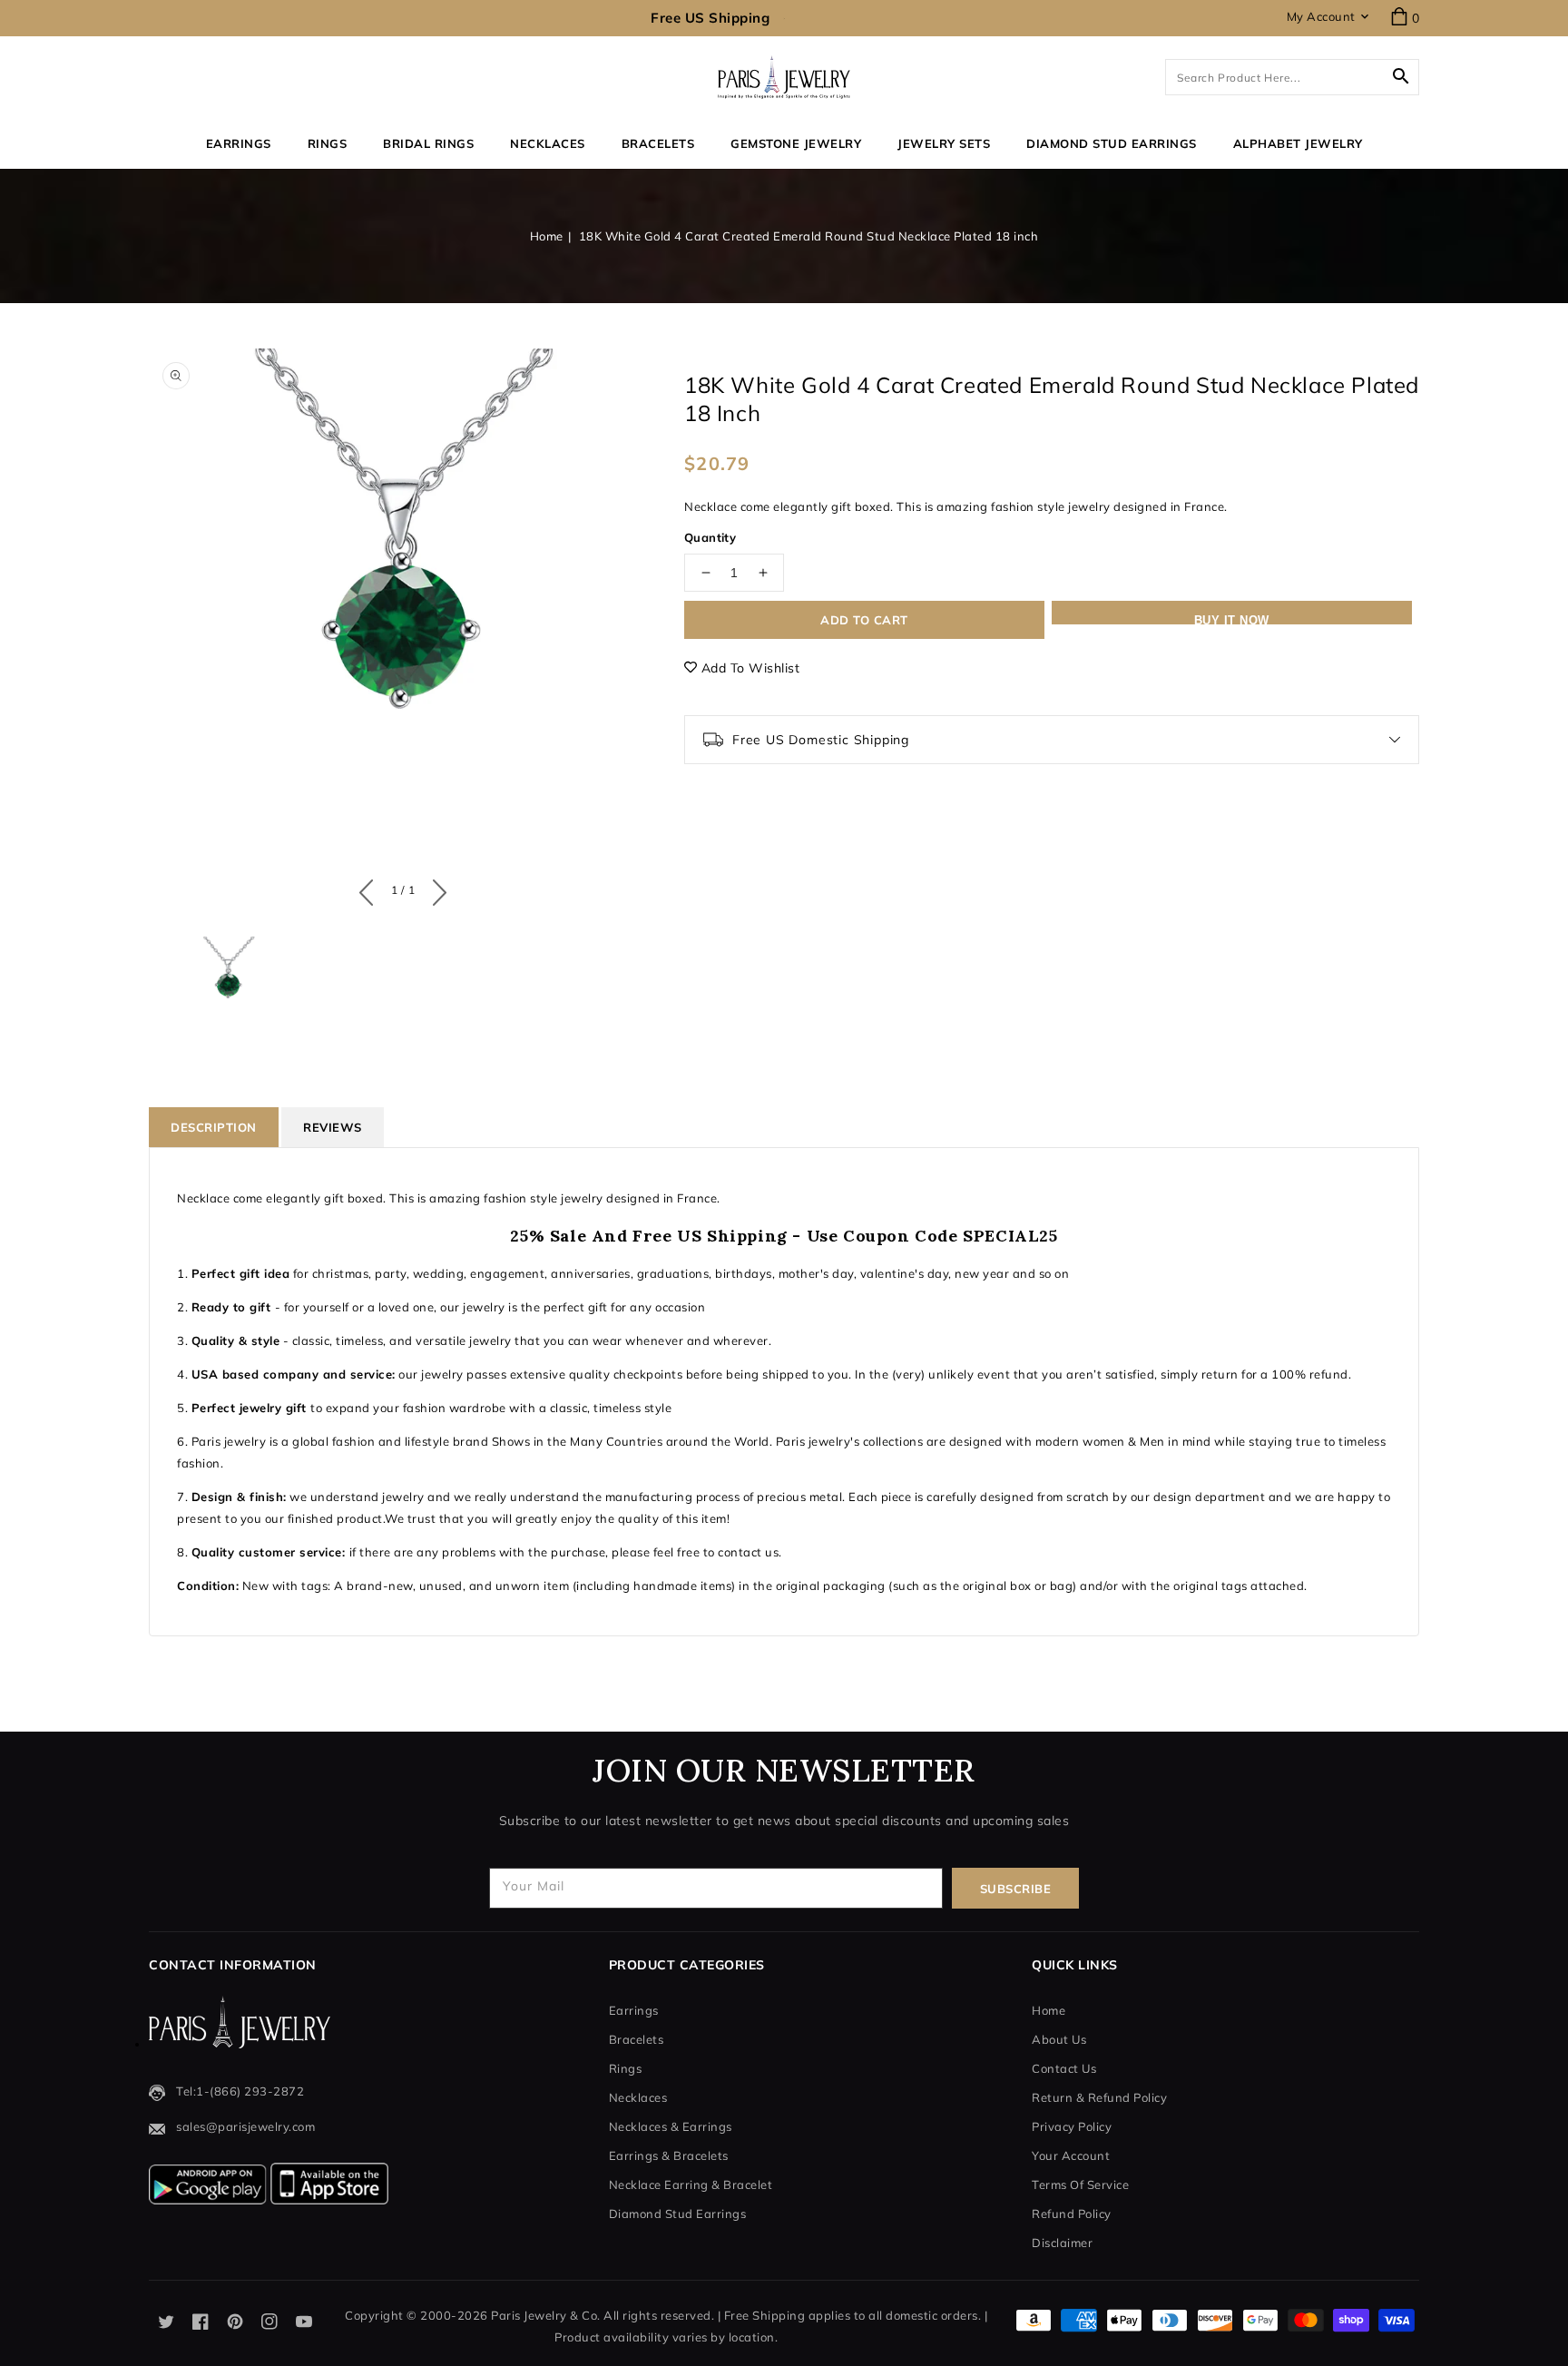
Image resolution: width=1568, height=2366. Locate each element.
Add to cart (864, 620)
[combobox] (1292, 77)
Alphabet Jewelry (1298, 143)
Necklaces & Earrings (671, 2126)
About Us (1059, 2039)
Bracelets (658, 143)
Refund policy (1072, 2214)
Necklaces (548, 143)
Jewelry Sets (944, 143)
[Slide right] (435, 888)
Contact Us (1064, 2068)
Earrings (239, 143)
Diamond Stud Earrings (678, 2214)
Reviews (333, 1127)
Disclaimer (1062, 2243)
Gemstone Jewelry (796, 143)
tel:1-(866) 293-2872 (240, 2091)
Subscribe (1016, 1889)
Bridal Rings (428, 143)
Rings (328, 143)
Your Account (1071, 2155)
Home (547, 236)
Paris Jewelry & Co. (546, 2315)
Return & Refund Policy (1099, 2097)
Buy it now (1232, 619)
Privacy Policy (1072, 2126)
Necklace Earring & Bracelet (691, 2184)
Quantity (710, 537)
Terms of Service (1080, 2184)
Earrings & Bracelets (669, 2155)
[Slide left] (371, 888)
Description (214, 1127)
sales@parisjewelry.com (245, 2126)
